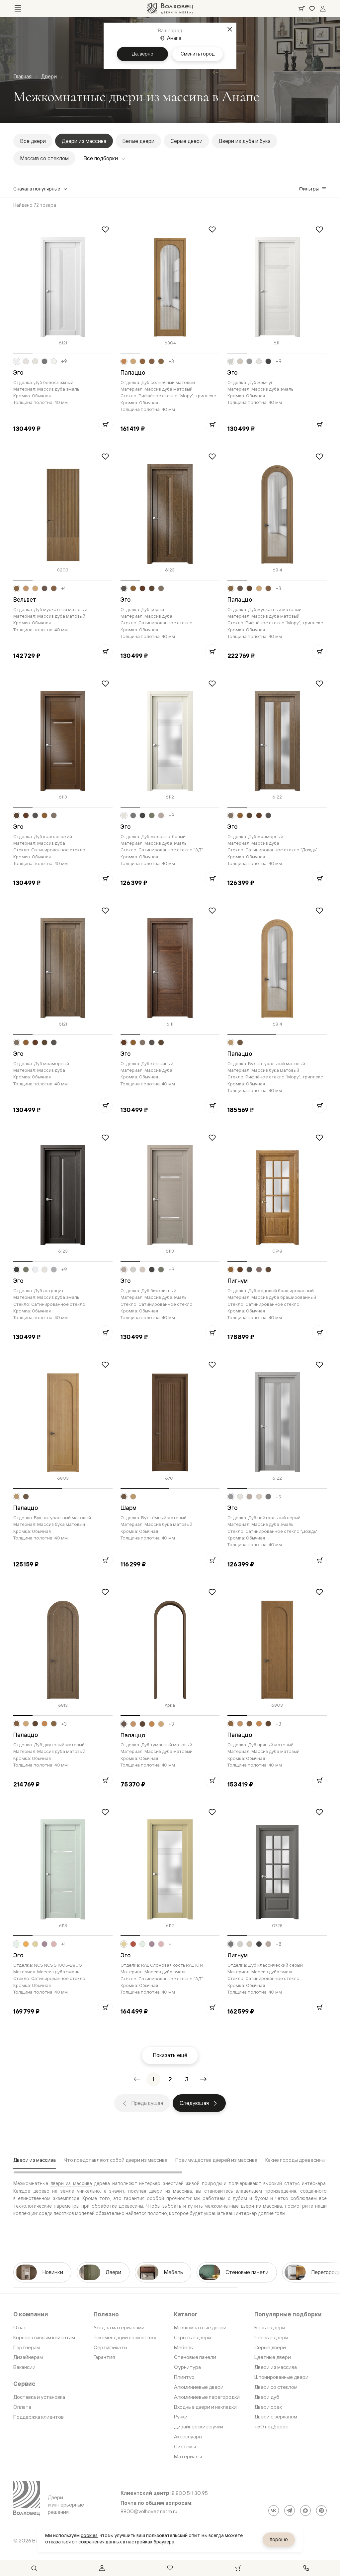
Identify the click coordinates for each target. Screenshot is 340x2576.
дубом (240, 2198)
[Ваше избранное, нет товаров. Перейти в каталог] (312, 9)
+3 (171, 361)
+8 (279, 1944)
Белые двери (138, 141)
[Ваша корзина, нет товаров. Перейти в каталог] (301, 9)
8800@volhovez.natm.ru (149, 2512)
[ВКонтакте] (274, 2511)
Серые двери (186, 141)
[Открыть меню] (18, 9)
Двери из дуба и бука (245, 141)
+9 (64, 361)
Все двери (33, 141)
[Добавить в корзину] (105, 425)
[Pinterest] (321, 2511)
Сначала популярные (37, 189)
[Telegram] (290, 2511)
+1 (63, 588)
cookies (89, 2535)
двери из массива (71, 2183)
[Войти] (323, 9)
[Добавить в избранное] (105, 229)
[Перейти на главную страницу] (170, 9)
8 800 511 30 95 (190, 2493)
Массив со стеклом (44, 158)
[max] (305, 2511)
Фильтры (309, 189)
